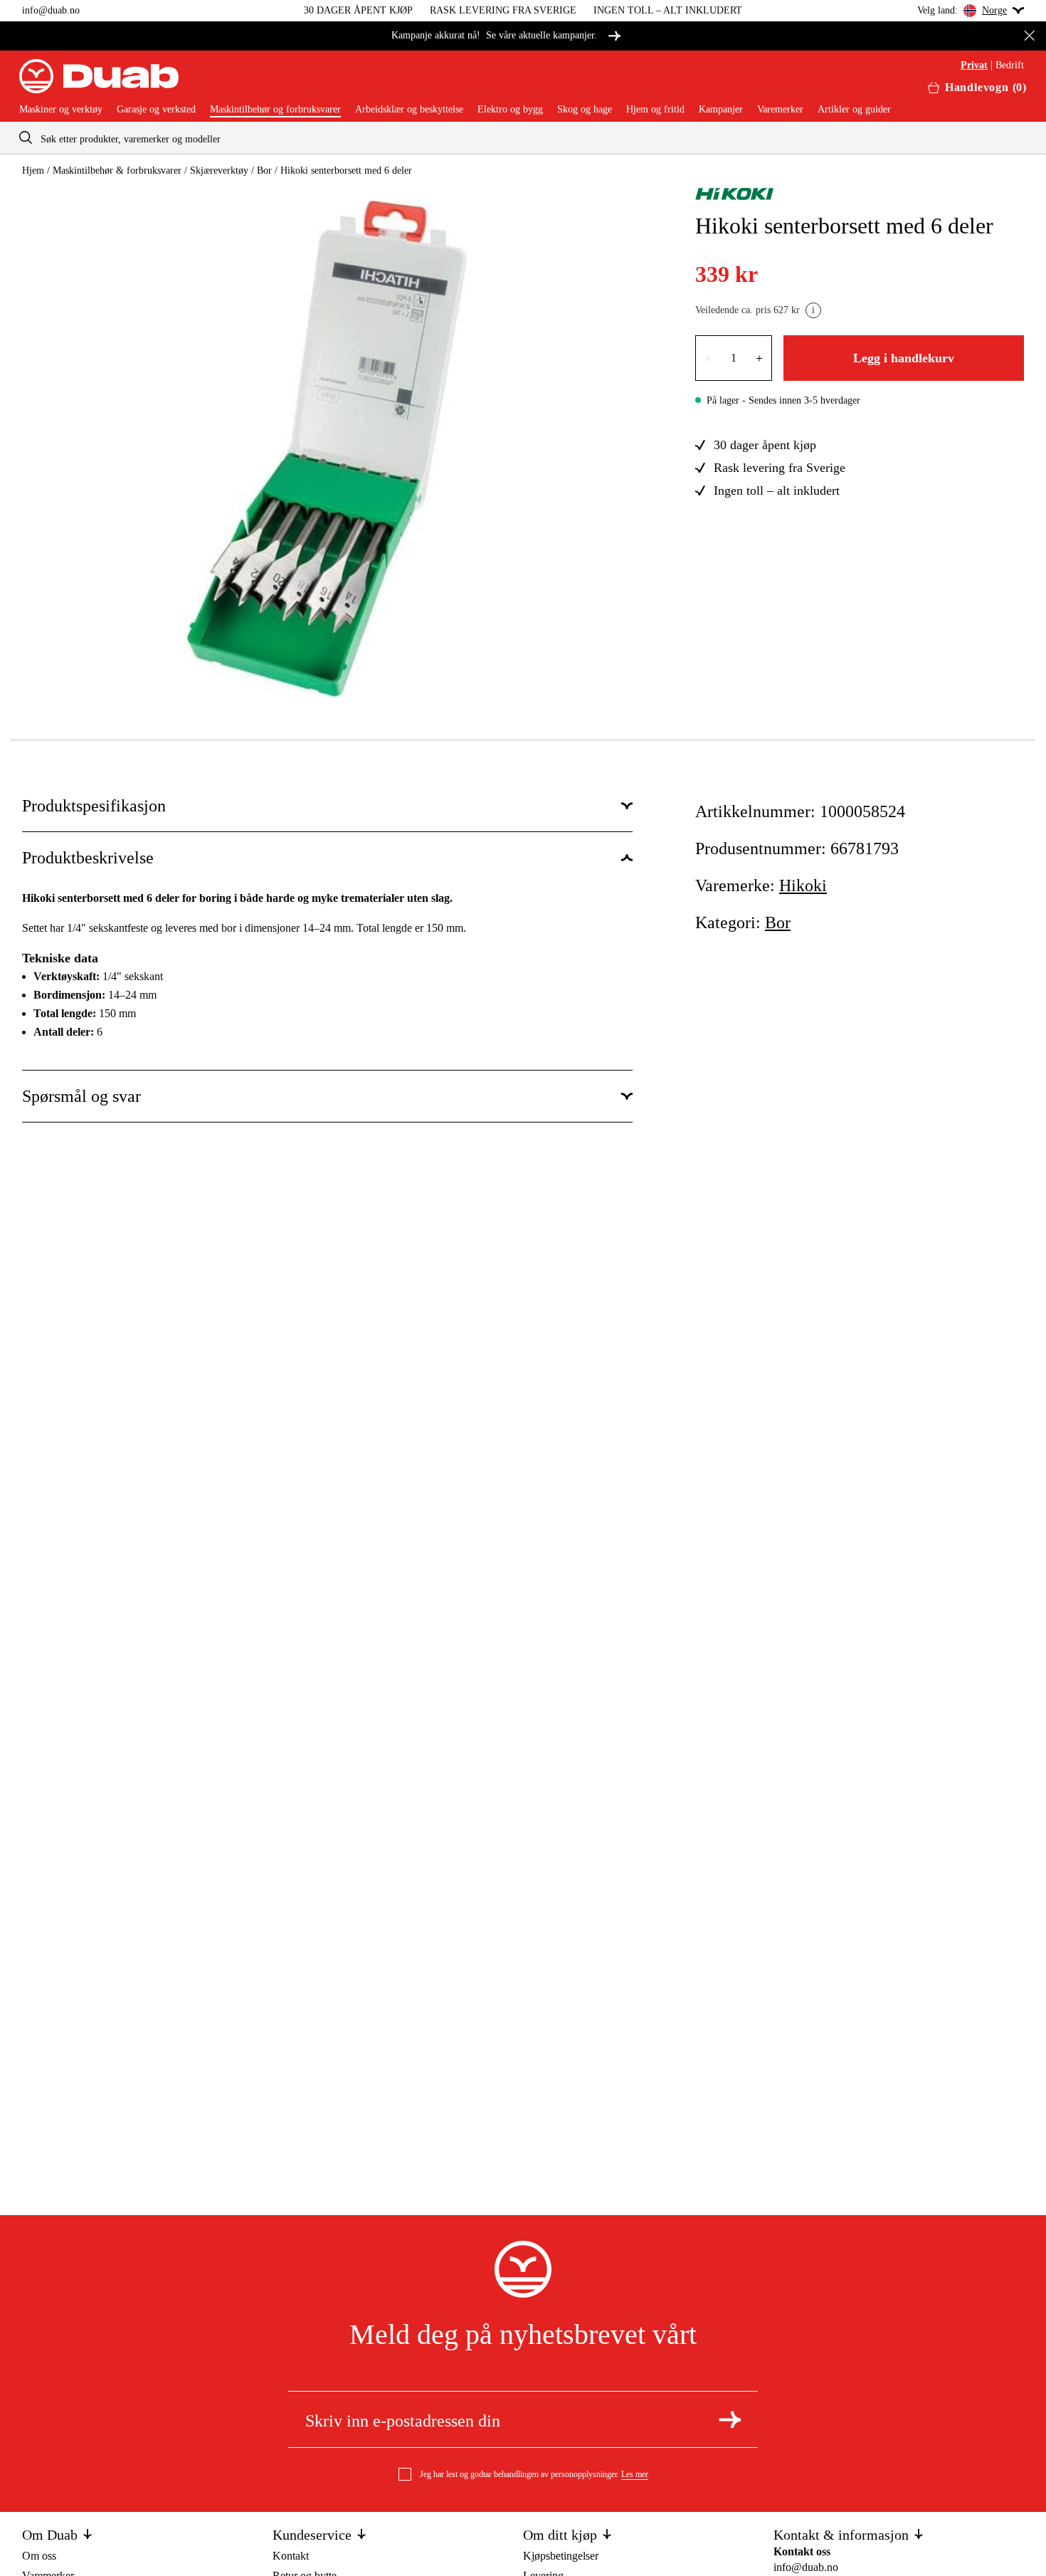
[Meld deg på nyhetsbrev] (730, 2419)
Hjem (33, 170)
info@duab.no (51, 10)
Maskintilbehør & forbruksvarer (117, 170)
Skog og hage (585, 110)
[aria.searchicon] (26, 138)
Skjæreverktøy (219, 170)
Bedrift (1010, 65)
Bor (264, 170)
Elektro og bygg (510, 110)
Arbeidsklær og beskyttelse (409, 110)
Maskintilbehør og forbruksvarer (275, 110)
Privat (974, 65)
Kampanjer (721, 110)
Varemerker (780, 110)
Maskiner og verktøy (61, 110)
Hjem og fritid (655, 110)
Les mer (635, 2474)
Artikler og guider (854, 110)
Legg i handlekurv (904, 358)
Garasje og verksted (156, 110)
